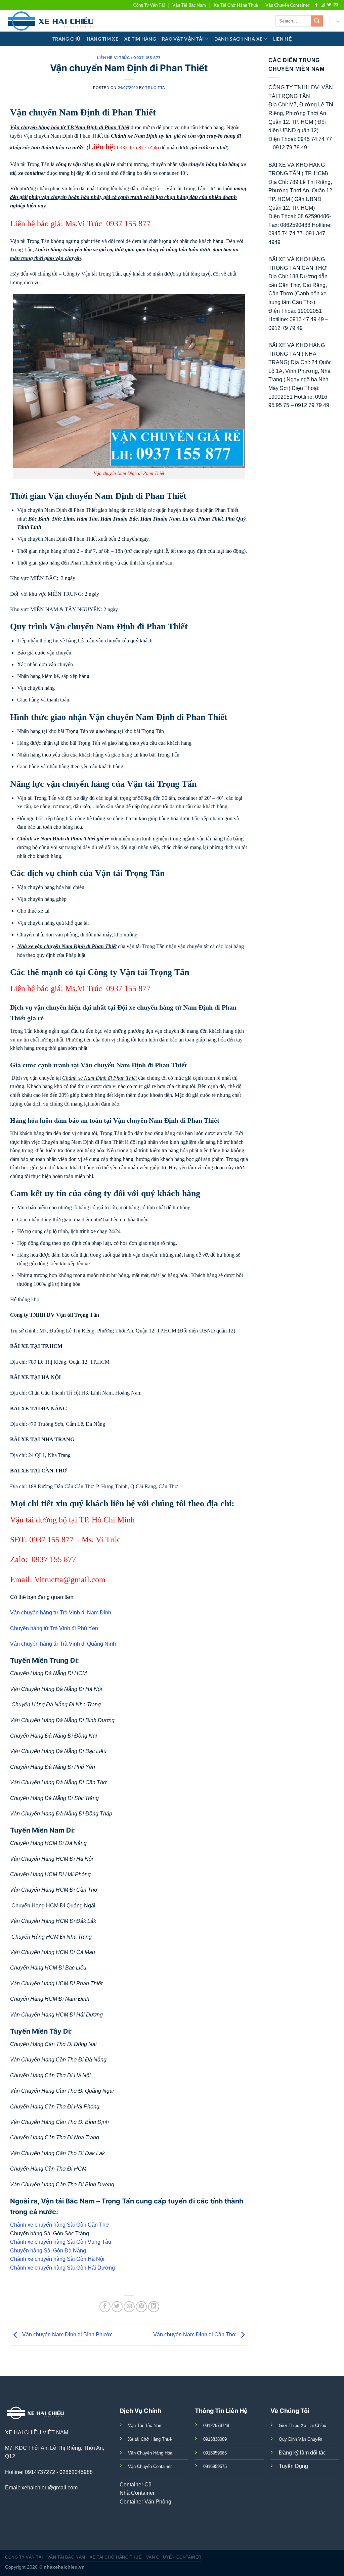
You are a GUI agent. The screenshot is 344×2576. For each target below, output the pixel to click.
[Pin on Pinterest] (141, 2307)
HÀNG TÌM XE (102, 39)
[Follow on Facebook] (316, 5)
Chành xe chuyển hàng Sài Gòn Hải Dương (62, 2268)
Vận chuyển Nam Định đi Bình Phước (67, 2335)
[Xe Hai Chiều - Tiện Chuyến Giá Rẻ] (52, 21)
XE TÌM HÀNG (140, 39)
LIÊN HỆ (282, 39)
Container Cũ (136, 2485)
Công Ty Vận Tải (149, 5)
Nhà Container (137, 2493)
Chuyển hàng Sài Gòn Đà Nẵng (48, 2251)
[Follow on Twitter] (329, 5)
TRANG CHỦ (67, 39)
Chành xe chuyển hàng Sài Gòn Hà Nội (57, 2259)
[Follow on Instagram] (323, 5)
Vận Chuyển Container (287, 5)
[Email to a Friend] (129, 2307)
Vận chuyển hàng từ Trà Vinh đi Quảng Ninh (63, 1644)
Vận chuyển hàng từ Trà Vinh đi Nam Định (61, 1613)
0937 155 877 (132, 148)
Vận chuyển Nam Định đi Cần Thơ (195, 2335)
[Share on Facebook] (105, 2307)
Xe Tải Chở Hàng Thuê (236, 5)
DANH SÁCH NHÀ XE (239, 39)
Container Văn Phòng (145, 2502)
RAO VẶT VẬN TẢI (183, 39)
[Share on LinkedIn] (154, 2307)
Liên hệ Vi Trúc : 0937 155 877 (129, 58)
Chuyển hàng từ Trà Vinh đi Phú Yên (54, 1628)
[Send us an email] (336, 5)
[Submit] (317, 21)
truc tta (155, 88)
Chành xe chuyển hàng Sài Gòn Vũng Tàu (61, 2242)
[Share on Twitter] (117, 2307)
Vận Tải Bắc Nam (189, 5)
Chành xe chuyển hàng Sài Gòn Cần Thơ (60, 2225)
